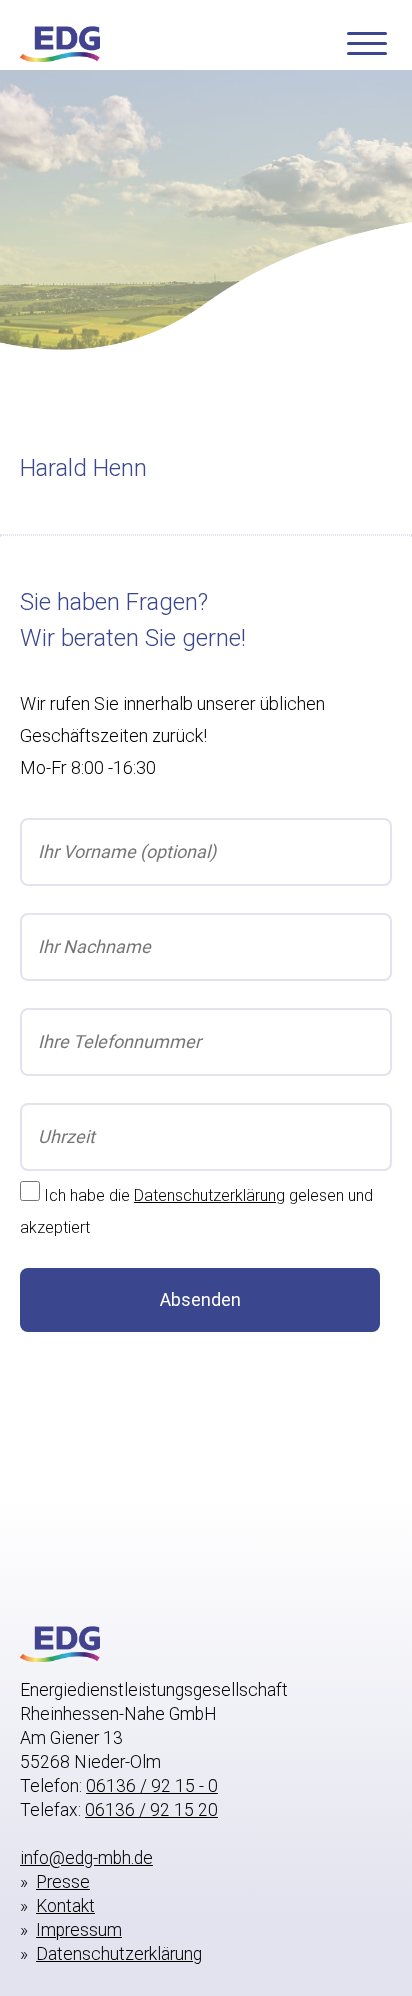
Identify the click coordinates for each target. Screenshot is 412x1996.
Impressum (79, 1930)
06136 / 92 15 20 (151, 1810)
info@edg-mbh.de (86, 1858)
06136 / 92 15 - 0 (152, 1786)
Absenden (200, 1299)
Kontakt (65, 1906)
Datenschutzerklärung (209, 1195)
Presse (63, 1882)
